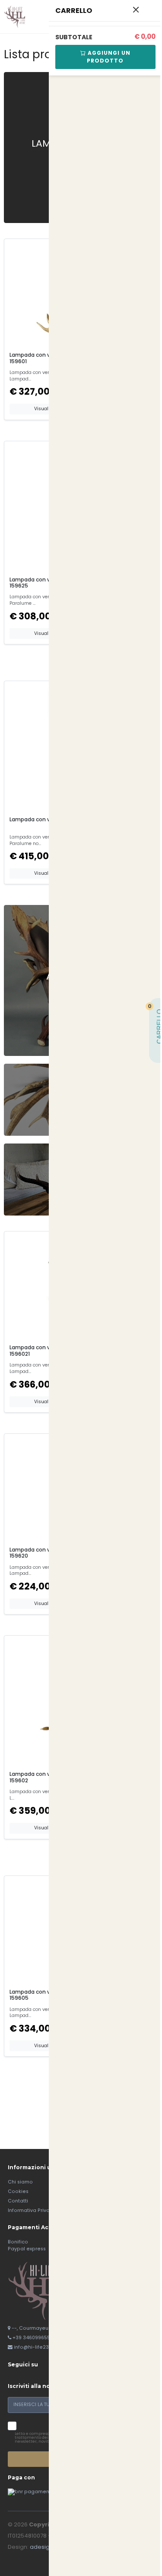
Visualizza (46, 409)
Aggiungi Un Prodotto (108, 57)
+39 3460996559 (33, 2338)
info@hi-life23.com (37, 2347)
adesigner (44, 2547)
